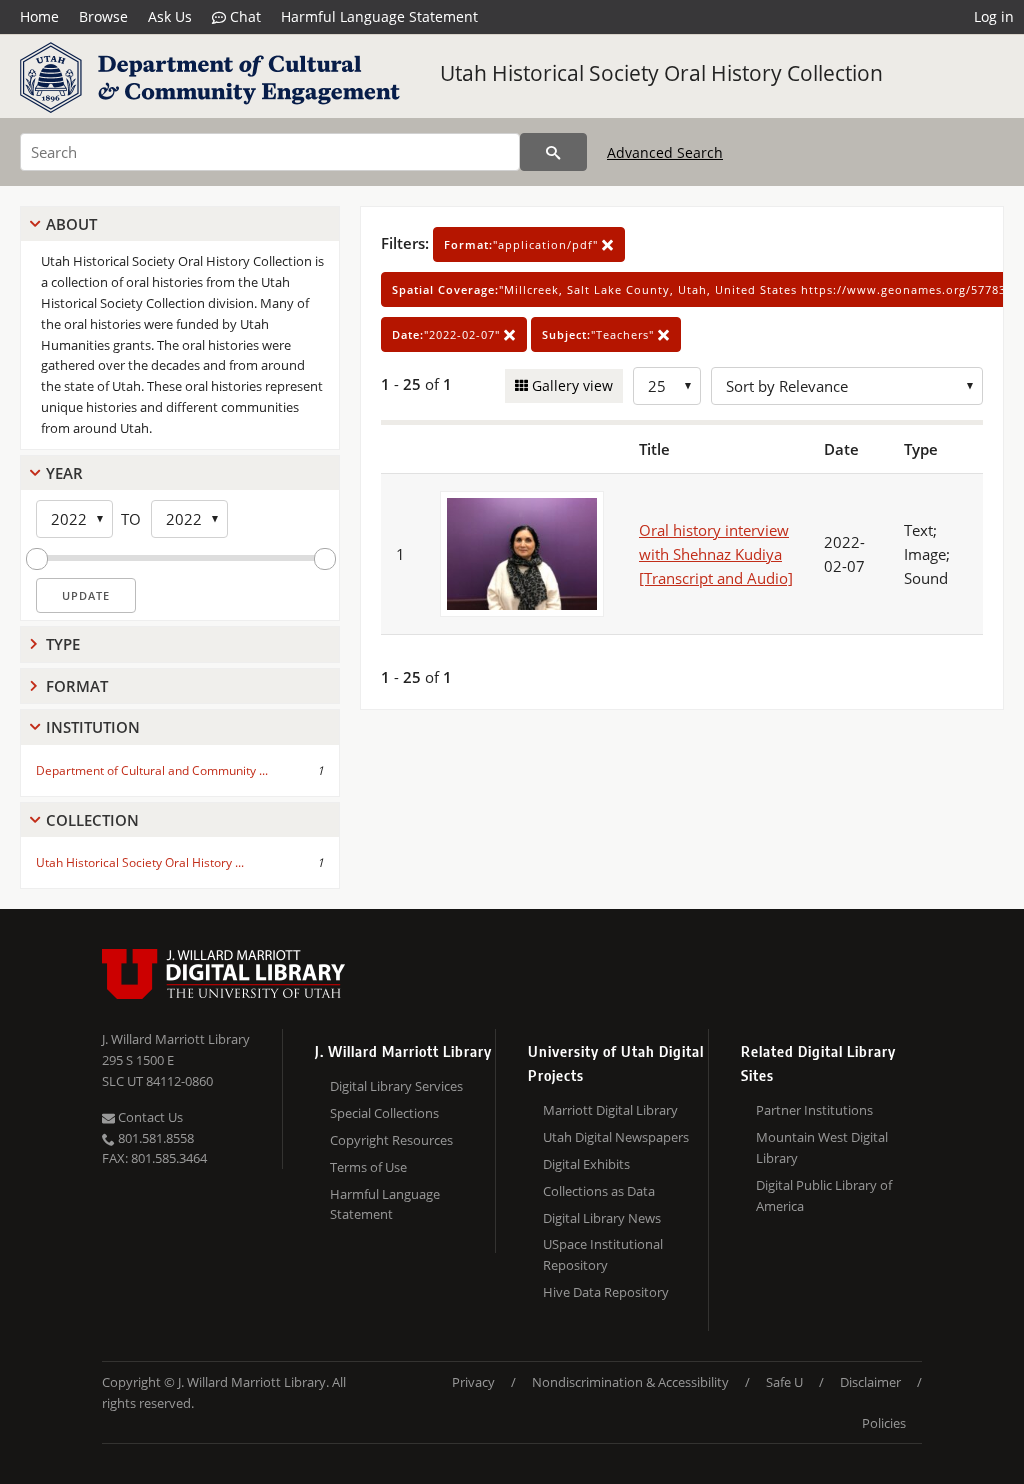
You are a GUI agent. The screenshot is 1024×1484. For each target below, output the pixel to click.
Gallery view (570, 385)
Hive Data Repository (606, 1292)
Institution (93, 727)
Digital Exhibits (586, 1164)
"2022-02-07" (448, 334)
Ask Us (170, 16)
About (71, 224)
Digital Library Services (396, 1086)
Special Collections (384, 1113)
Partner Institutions (814, 1110)
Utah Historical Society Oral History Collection (661, 73)
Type (63, 644)
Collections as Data (599, 1191)
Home (39, 16)
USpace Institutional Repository (603, 1254)
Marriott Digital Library (610, 1110)
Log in (994, 16)
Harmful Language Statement (379, 16)
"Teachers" (600, 334)
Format (77, 686)
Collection (92, 820)
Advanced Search (665, 152)
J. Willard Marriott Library (176, 1039)
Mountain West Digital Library (822, 1147)
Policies (884, 1423)
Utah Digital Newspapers (616, 1137)
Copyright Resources (391, 1140)
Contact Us (149, 1117)
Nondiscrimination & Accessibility (630, 1382)
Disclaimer (870, 1382)
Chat (243, 16)
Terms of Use (368, 1167)
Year (64, 473)
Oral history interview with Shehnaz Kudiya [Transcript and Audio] (716, 554)
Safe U (784, 1382)
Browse (103, 16)
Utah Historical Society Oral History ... (140, 862)
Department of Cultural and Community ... (152, 770)
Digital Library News (602, 1218)
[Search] (553, 152)
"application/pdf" (523, 244)
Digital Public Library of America (824, 1195)
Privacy (473, 1382)
